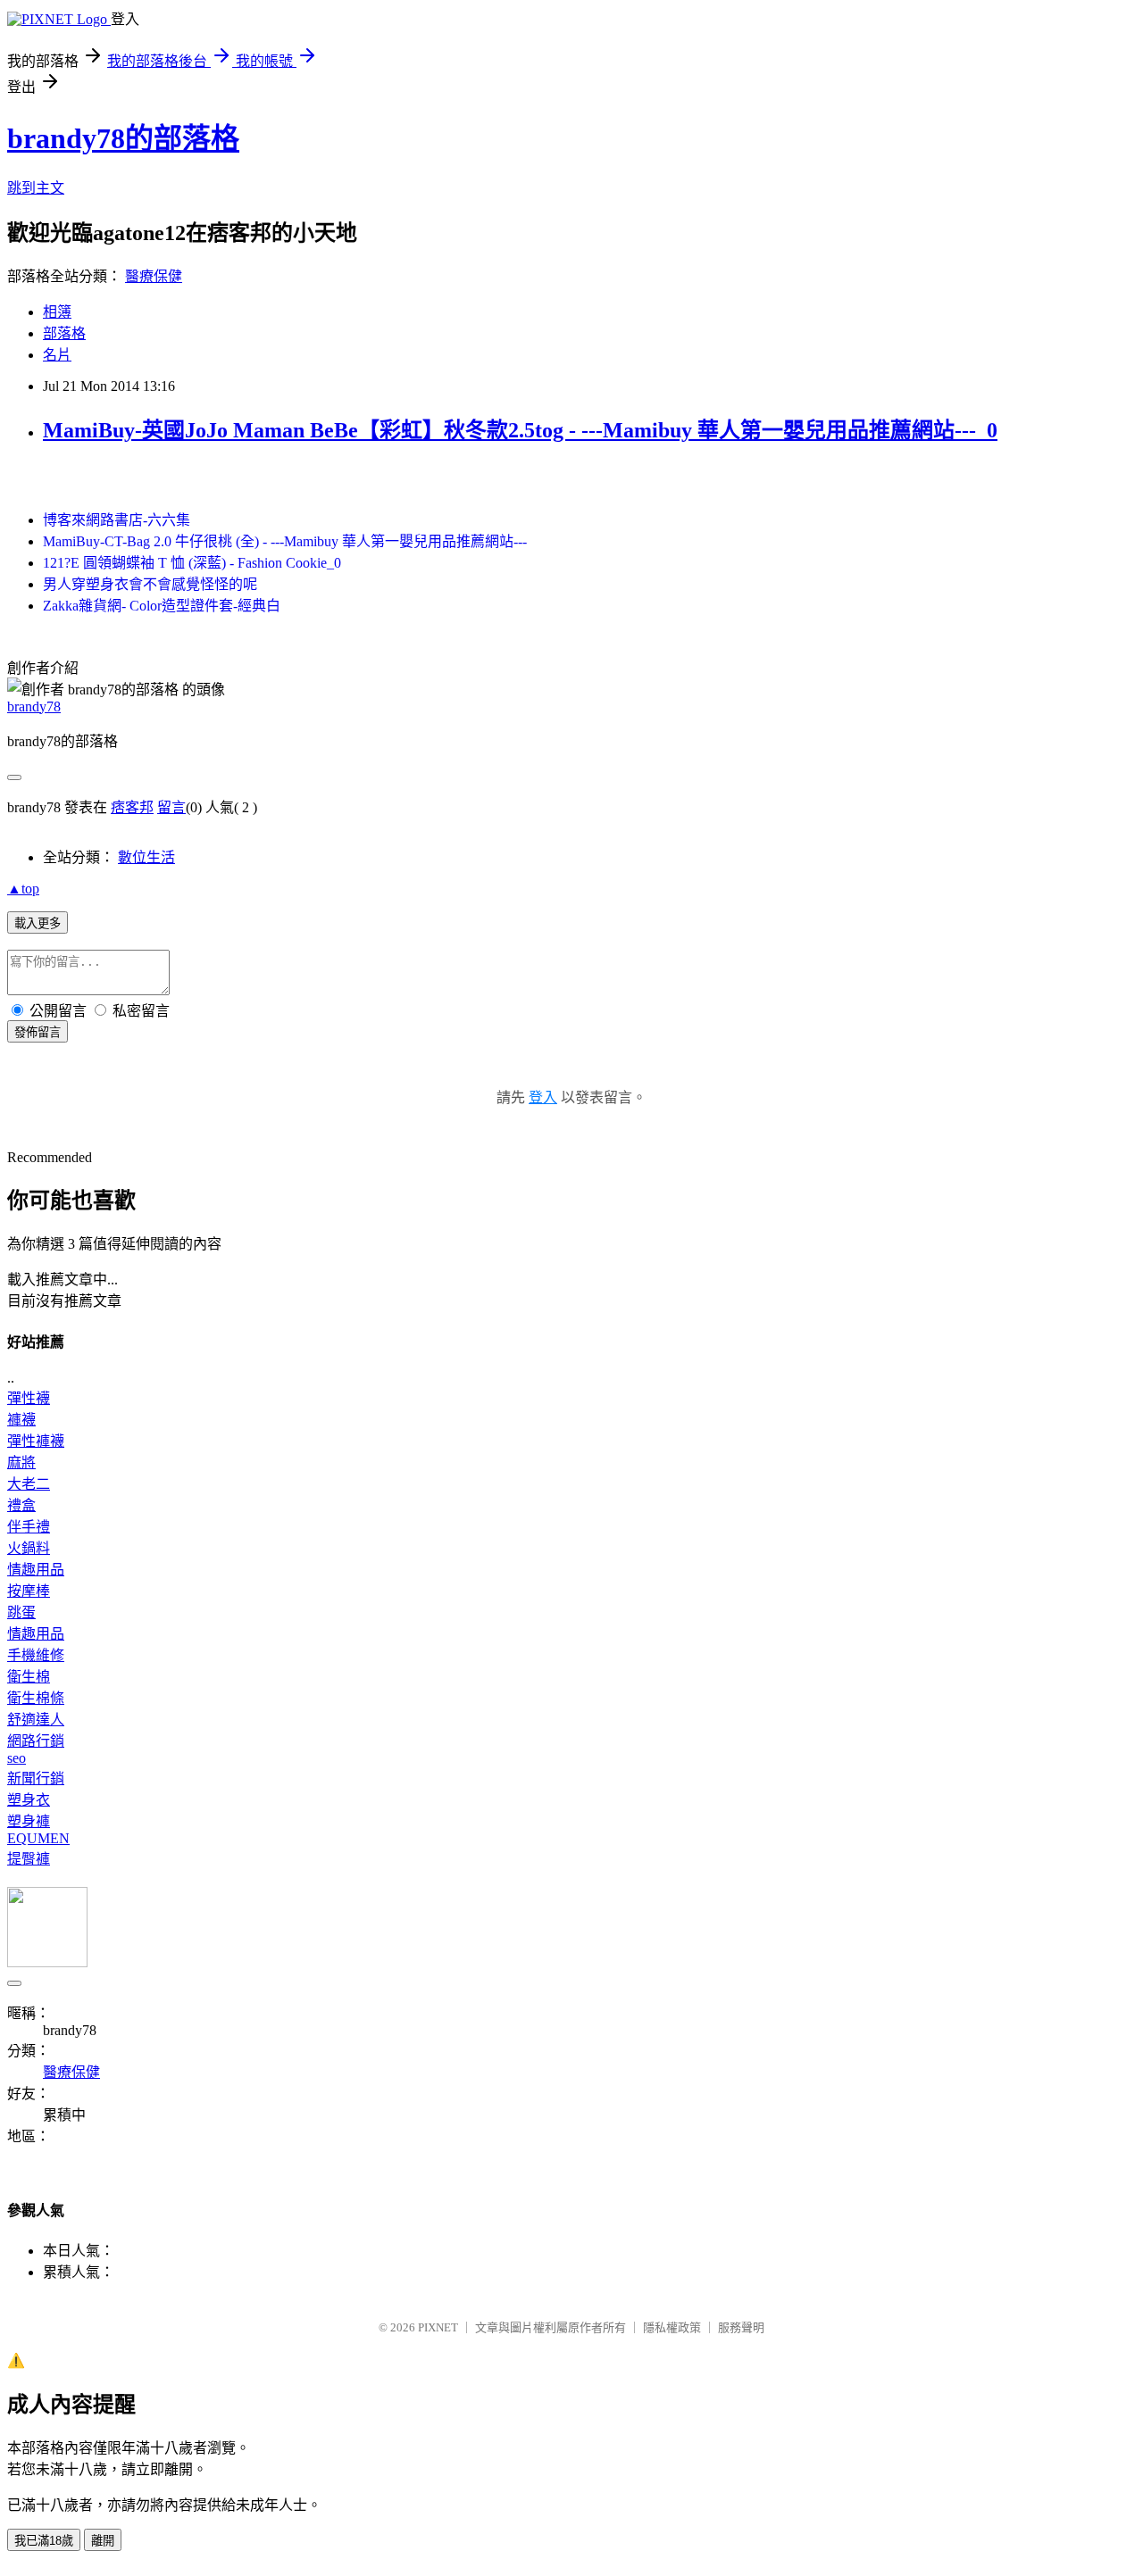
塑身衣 (29, 1800)
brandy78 (34, 706)
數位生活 (146, 857)
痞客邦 (132, 807)
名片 (57, 355)
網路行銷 (36, 1741)
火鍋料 (29, 1548)
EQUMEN (38, 1838)
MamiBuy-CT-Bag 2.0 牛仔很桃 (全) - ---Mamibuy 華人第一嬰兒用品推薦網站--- (285, 541)
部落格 (64, 333)
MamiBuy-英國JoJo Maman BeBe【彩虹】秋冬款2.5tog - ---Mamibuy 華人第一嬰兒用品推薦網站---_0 (520, 430)
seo (17, 1758)
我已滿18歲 (44, 2541)
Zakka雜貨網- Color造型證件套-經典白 (162, 606)
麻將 (21, 1463)
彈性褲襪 (36, 1441)
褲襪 (21, 1420)
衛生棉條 (36, 1698)
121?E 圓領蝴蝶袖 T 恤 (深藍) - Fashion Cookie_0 (192, 563)
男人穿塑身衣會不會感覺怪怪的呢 (150, 584)
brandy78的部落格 (123, 138)
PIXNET (438, 2327)
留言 (171, 807)
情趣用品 (36, 1570)
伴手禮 (29, 1527)
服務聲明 (741, 2327)
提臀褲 (29, 1859)
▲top (23, 889)
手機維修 (36, 1655)
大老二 (29, 1484)
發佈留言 (38, 1032)
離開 (103, 2541)
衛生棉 (29, 1677)
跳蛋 (21, 1612)
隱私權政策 (672, 2327)
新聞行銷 (36, 1778)
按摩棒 (29, 1591)
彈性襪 (29, 1398)
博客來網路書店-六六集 (117, 520)
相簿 (57, 312)
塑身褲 (29, 1821)
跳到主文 (36, 188)
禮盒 (21, 1505)
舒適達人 (36, 1720)
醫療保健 (154, 276)
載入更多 (38, 923)
